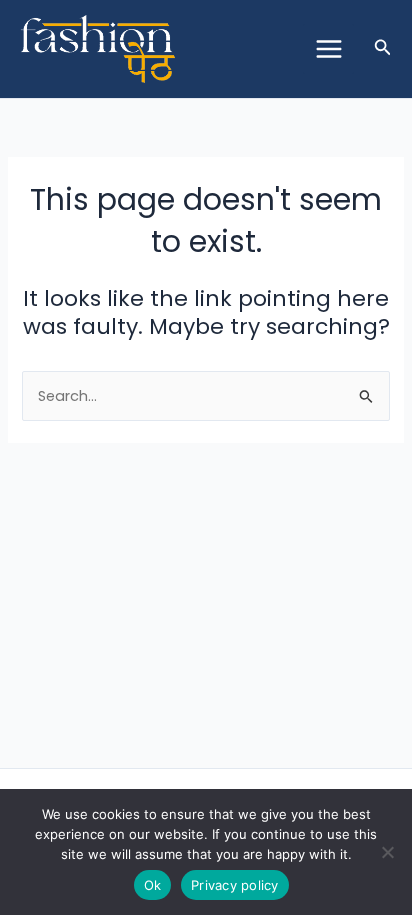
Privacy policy (235, 885)
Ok (153, 885)
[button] (383, 49)
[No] (387, 852)
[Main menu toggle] (328, 49)
